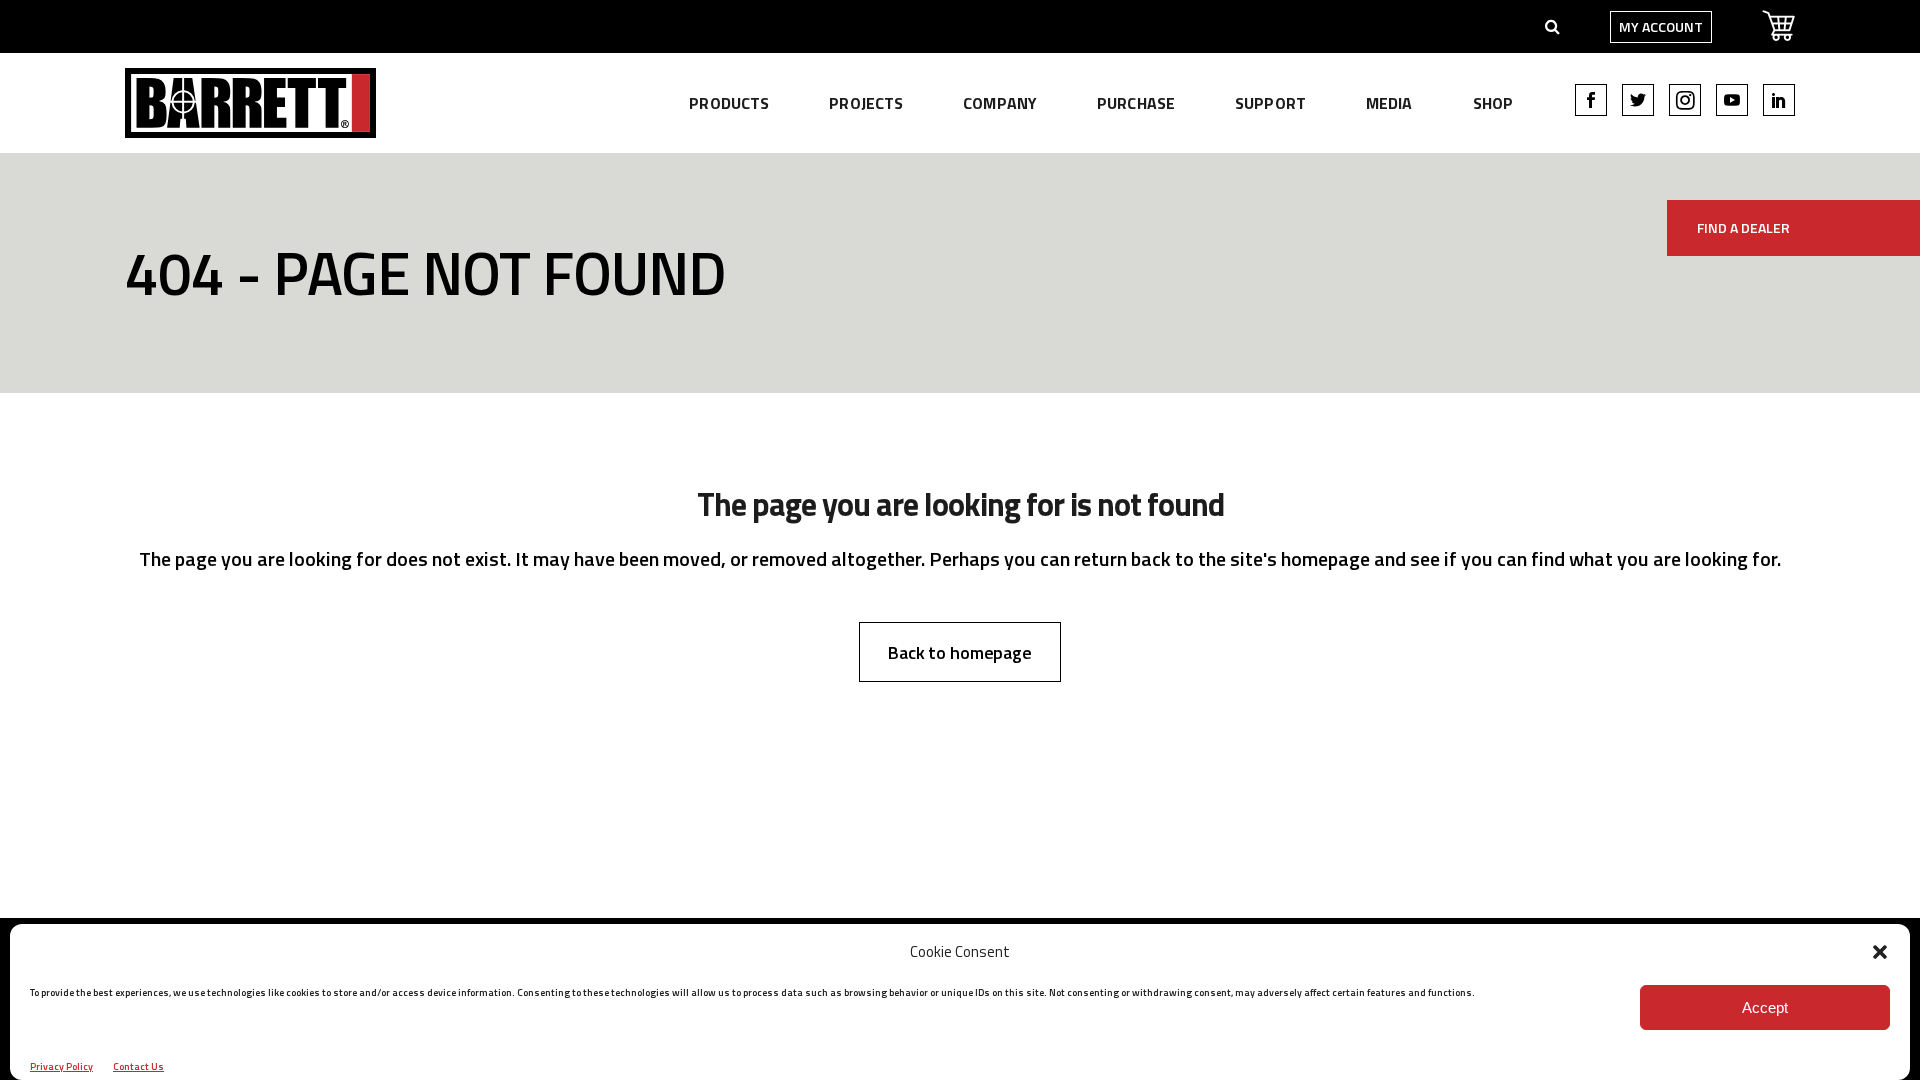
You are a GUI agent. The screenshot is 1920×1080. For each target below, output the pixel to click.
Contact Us (138, 1066)
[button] (1880, 952)
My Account (1661, 26)
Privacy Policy (61, 1066)
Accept (1765, 1007)
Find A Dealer (1743, 227)
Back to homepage (960, 652)
